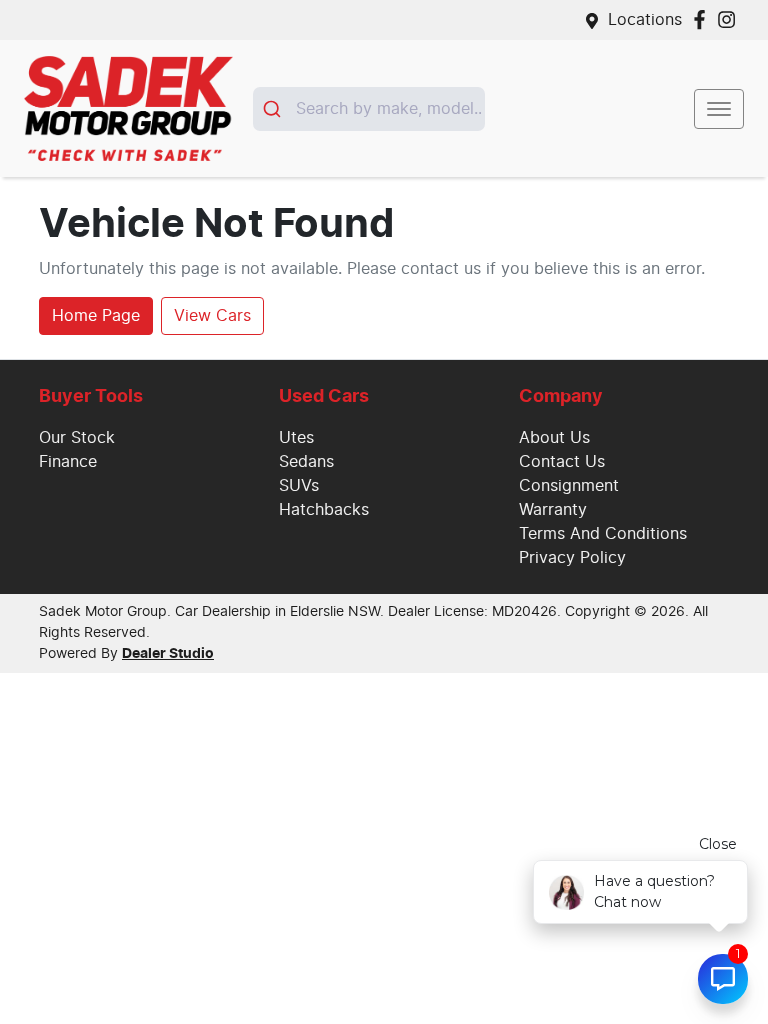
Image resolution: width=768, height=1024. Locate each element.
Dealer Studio (168, 654)
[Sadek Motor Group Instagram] (730, 19)
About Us (554, 438)
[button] (719, 109)
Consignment (569, 486)
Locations (645, 20)
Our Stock (77, 438)
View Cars (212, 316)
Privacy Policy (572, 558)
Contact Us (562, 462)
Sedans (306, 462)
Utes (296, 438)
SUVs (299, 486)
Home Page (96, 316)
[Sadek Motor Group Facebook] (703, 19)
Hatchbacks (324, 510)
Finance (68, 462)
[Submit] (274, 109)
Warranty (553, 510)
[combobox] (369, 109)
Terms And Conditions (603, 534)
